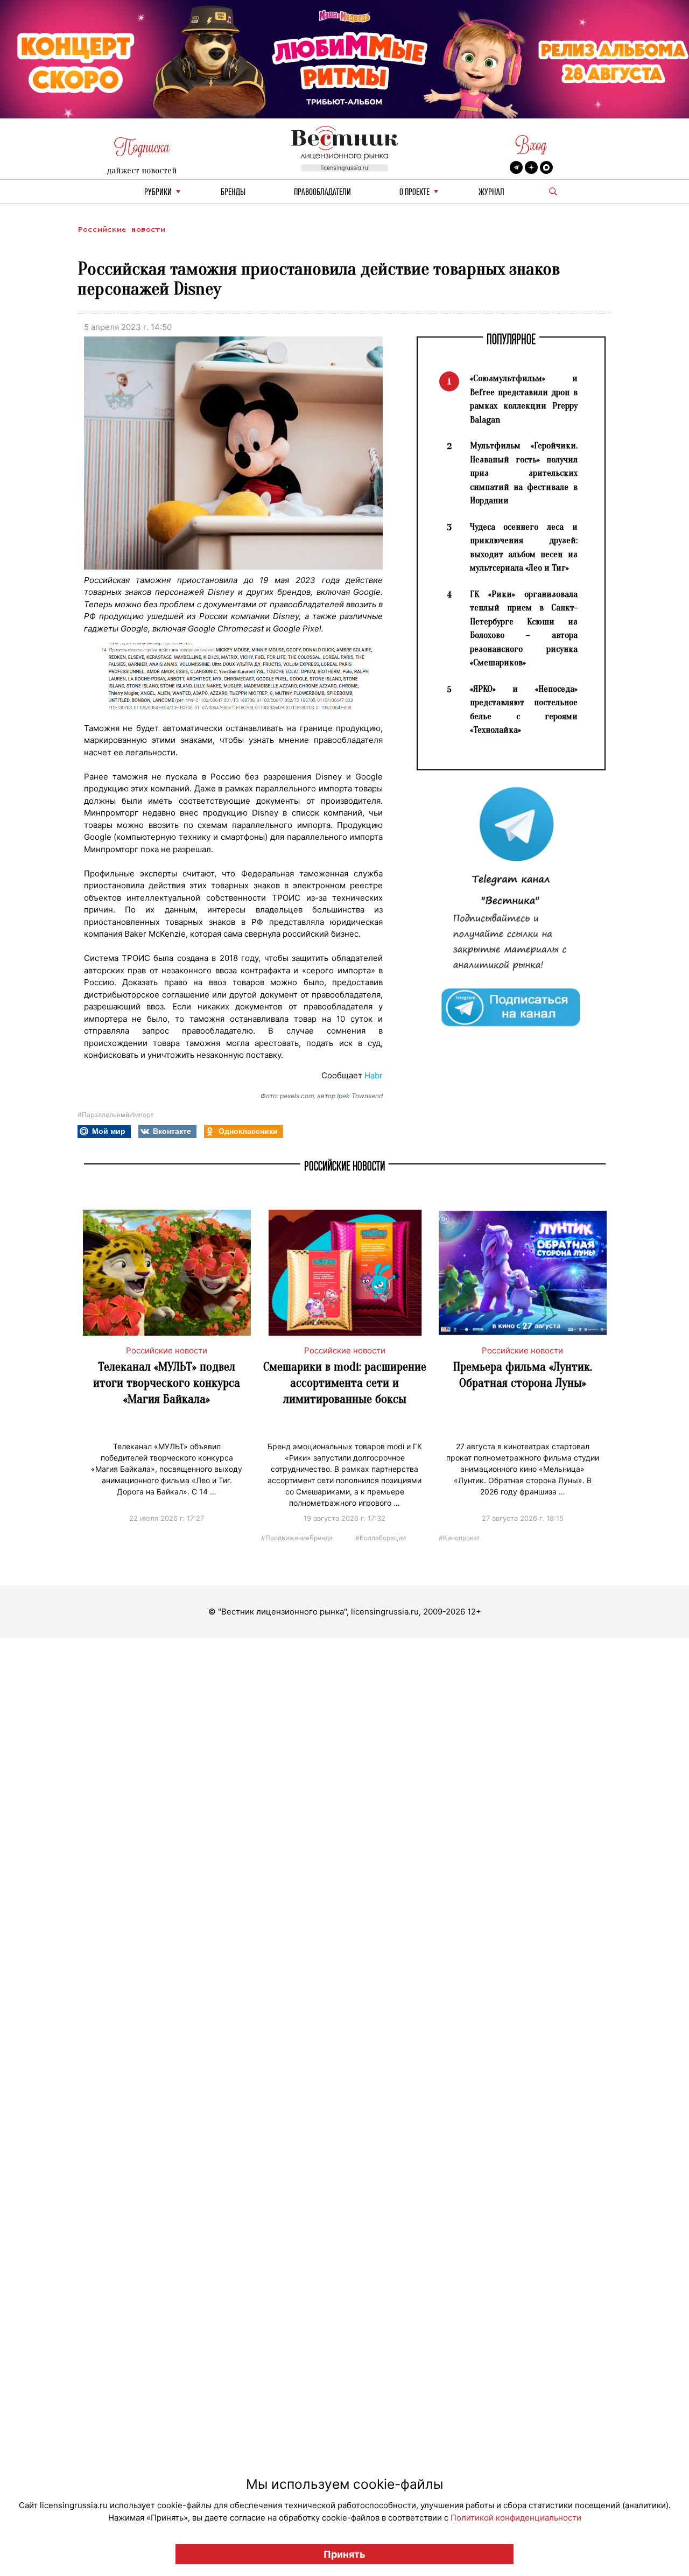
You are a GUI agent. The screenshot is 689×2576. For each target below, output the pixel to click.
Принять (344, 2554)
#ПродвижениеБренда (297, 1537)
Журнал (491, 192)
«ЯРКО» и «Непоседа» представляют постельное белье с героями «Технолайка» (524, 710)
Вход (531, 145)
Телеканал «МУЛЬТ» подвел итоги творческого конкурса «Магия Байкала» (167, 1383)
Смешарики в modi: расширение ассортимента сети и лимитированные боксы (345, 1383)
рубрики (158, 192)
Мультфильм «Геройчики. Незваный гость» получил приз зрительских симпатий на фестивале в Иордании (524, 473)
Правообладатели (322, 192)
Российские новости (121, 230)
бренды (233, 192)
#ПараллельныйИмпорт (115, 1115)
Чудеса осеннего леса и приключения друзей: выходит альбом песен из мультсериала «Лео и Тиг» (524, 548)
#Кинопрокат (459, 1537)
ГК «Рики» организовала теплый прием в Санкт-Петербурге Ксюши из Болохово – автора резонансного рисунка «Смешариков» (524, 629)
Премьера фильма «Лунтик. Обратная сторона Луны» (523, 1375)
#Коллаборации (381, 1537)
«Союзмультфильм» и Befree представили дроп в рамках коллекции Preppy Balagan (524, 399)
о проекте (414, 192)
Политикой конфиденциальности (516, 2518)
